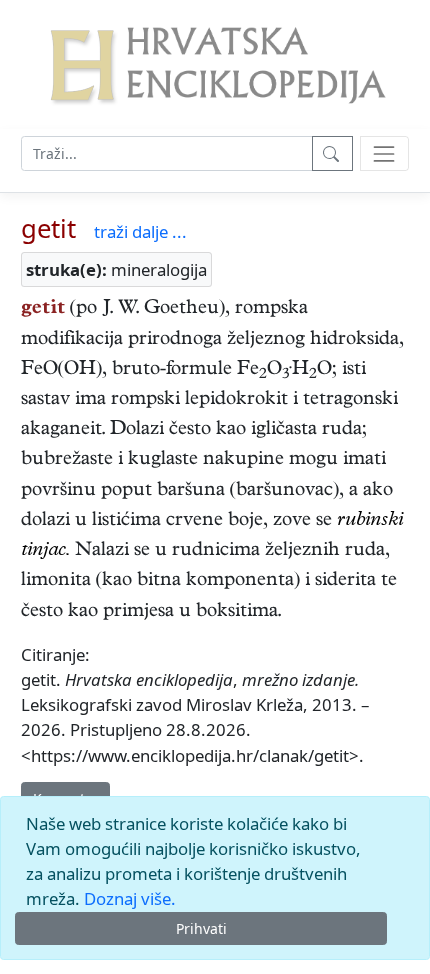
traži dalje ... (140, 231)
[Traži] (332, 153)
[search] (384, 153)
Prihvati (201, 928)
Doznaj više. (130, 898)
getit (48, 228)
